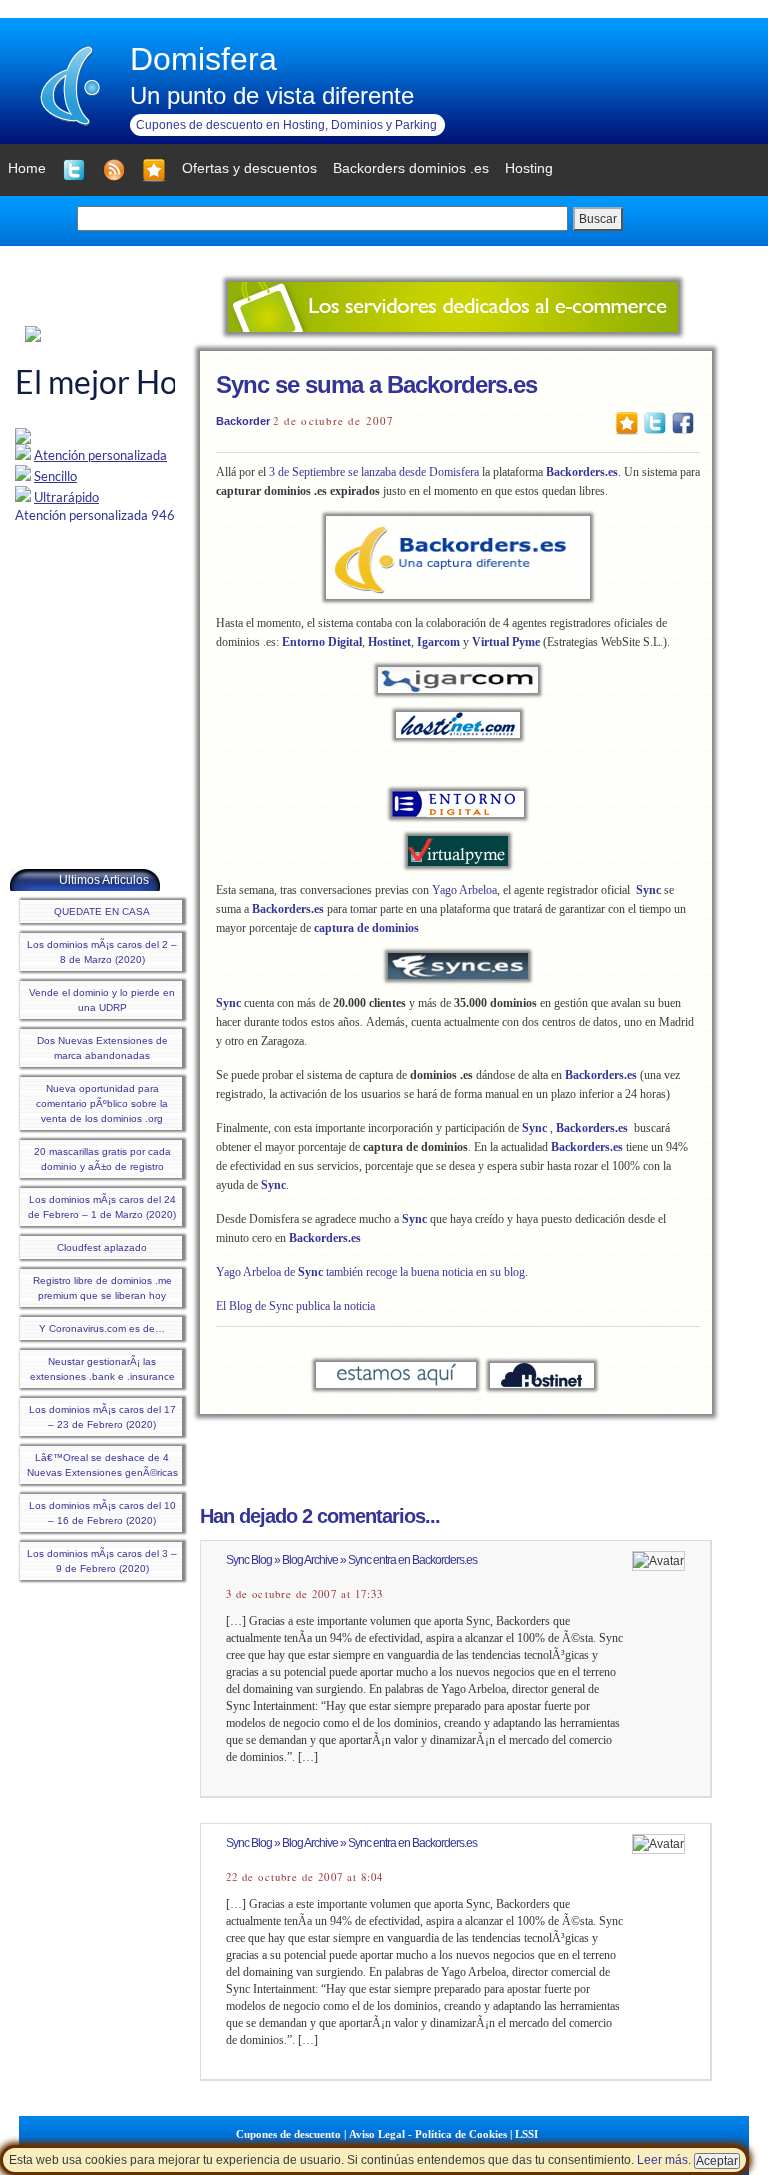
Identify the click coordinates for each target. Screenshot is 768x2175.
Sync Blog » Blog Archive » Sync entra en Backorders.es (351, 1560)
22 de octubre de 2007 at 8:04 (304, 1877)
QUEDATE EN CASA (102, 911)
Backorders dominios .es (411, 168)
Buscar (598, 219)
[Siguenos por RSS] (114, 170)
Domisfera (203, 59)
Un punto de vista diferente (272, 95)
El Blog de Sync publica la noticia (295, 1306)
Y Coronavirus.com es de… (102, 1328)
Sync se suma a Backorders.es (376, 384)
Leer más (662, 2160)
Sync (648, 890)
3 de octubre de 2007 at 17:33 (304, 1594)
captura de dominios (366, 928)
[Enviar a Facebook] (683, 422)
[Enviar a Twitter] (655, 422)
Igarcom (438, 642)
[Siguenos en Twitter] (74, 170)
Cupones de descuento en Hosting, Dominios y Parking (286, 125)
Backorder (243, 421)
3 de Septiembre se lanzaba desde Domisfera (374, 472)
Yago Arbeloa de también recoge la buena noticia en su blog (370, 1272)
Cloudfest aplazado (102, 1247)
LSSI (526, 2134)
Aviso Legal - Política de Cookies (428, 2134)
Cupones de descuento (288, 2134)
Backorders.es (582, 472)
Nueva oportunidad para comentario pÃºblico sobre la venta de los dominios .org (102, 1103)
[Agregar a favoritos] (154, 170)
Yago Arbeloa (464, 890)
